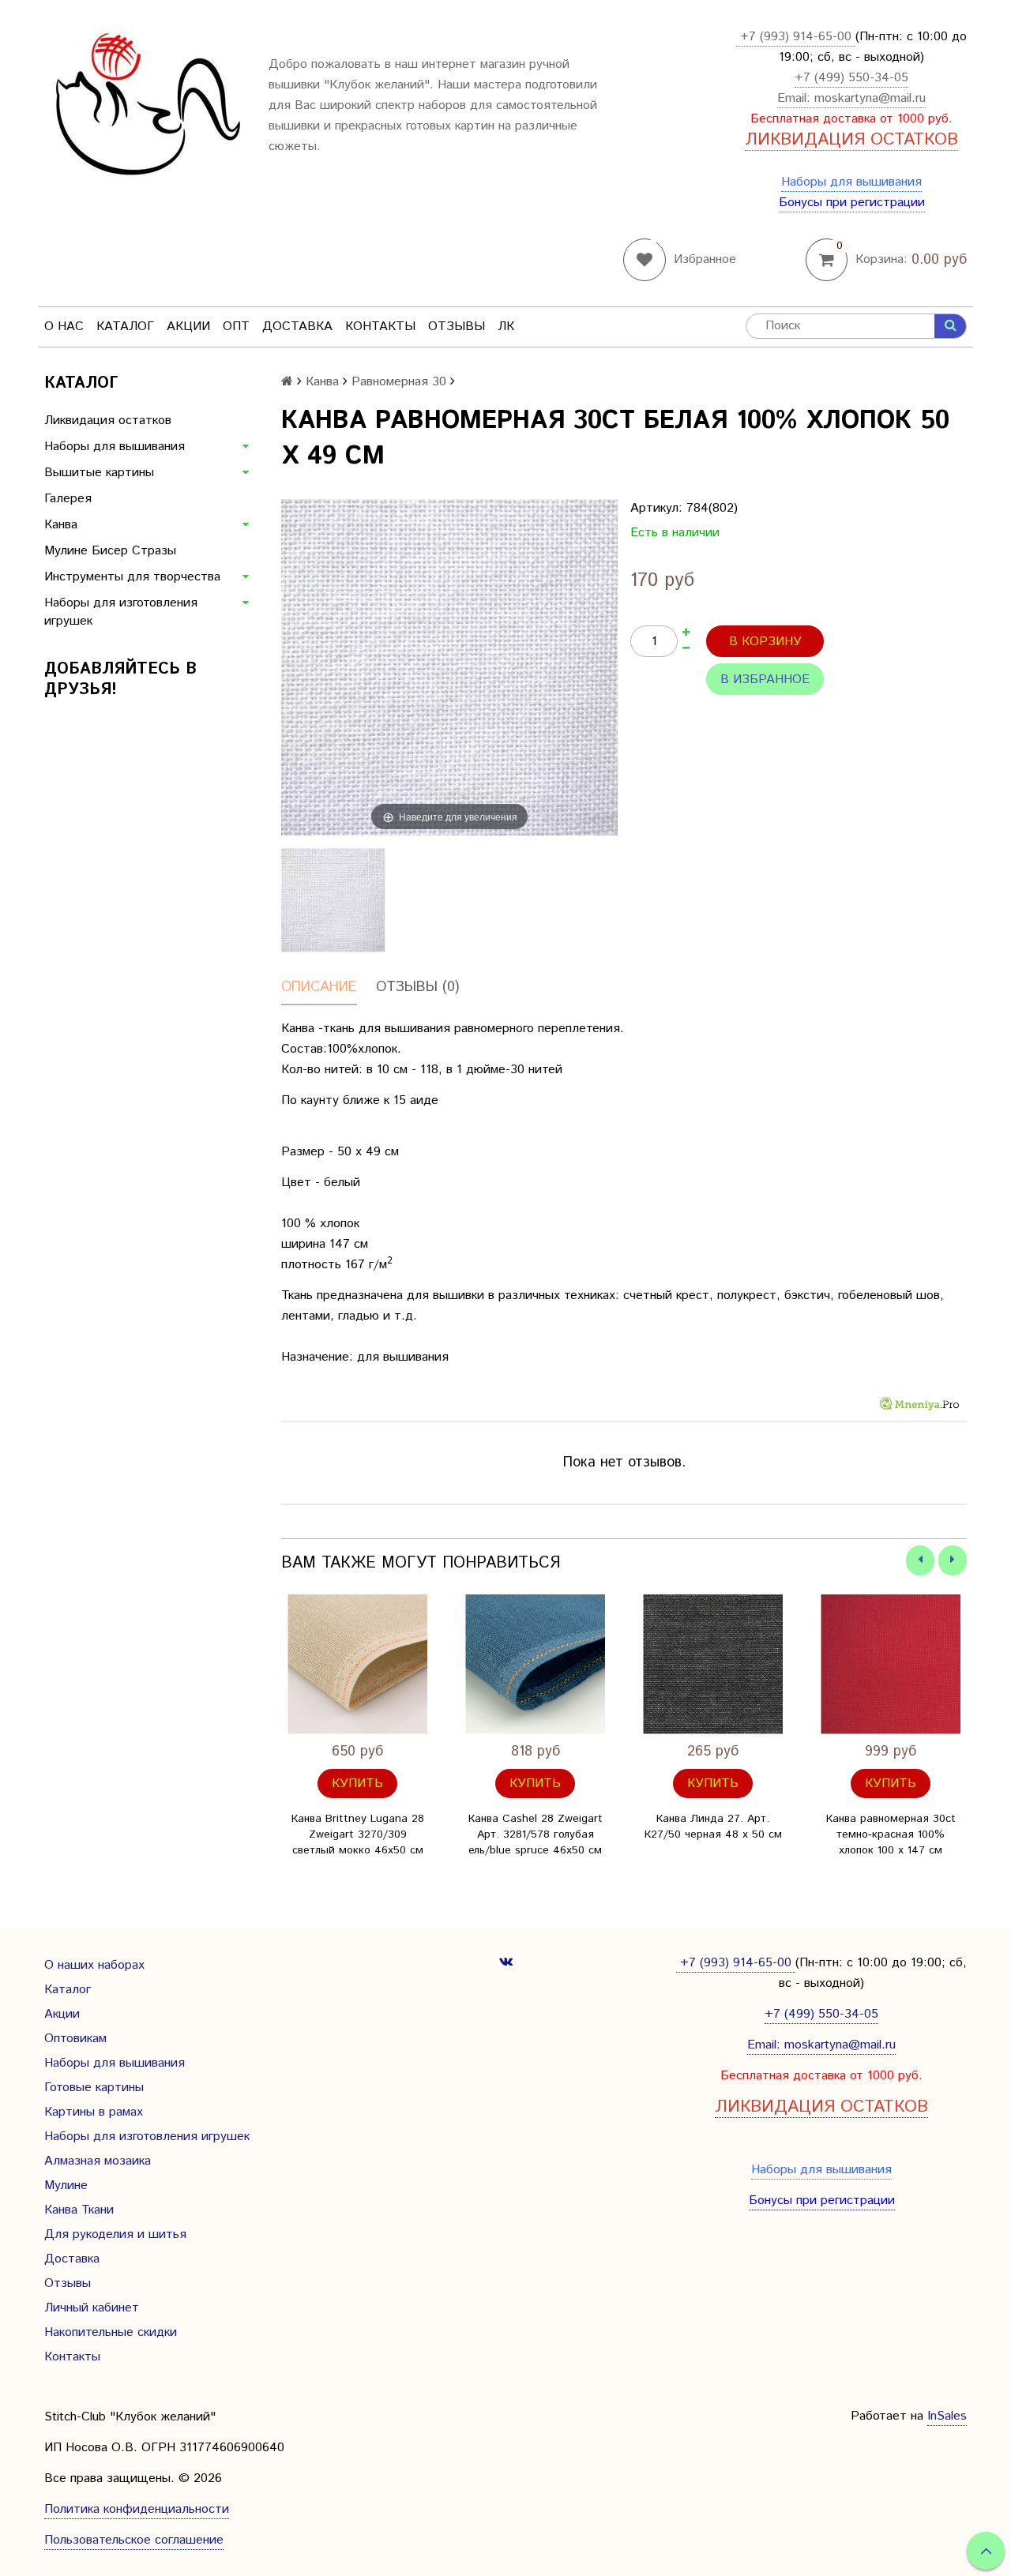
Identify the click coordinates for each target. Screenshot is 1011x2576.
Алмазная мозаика (98, 2161)
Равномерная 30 (399, 382)
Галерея (68, 499)
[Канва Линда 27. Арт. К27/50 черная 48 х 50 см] (713, 1664)
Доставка (297, 327)
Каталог (125, 327)
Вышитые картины (99, 473)
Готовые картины (94, 2088)
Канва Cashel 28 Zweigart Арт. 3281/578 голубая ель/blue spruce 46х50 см (536, 1834)
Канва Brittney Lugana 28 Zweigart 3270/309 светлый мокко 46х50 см (358, 1834)
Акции (188, 327)
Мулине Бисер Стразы (110, 551)
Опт (236, 327)
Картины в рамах (94, 2112)
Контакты (380, 327)
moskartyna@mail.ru (870, 98)
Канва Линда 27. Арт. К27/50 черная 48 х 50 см (713, 1827)
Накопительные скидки (111, 2332)
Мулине (66, 2185)
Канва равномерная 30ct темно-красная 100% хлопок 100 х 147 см (891, 1834)
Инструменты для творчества (132, 577)
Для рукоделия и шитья (115, 2234)
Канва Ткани (79, 2210)
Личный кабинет (92, 2308)
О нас (64, 327)
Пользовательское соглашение (134, 2540)
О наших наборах (94, 1965)
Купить (357, 1784)
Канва (61, 525)
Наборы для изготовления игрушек (121, 612)
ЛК (506, 327)
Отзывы (457, 327)
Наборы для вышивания (851, 182)
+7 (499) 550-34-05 (851, 78)
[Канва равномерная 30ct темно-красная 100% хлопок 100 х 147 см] (891, 1664)
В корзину (765, 642)
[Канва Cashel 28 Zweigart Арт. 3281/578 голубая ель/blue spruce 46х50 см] (535, 1664)
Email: (796, 98)
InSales (947, 2416)
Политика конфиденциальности (137, 2509)
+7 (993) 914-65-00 (796, 37)
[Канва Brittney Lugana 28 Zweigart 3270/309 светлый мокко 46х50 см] (357, 1664)
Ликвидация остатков (108, 421)
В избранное (765, 680)
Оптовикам (75, 2039)
